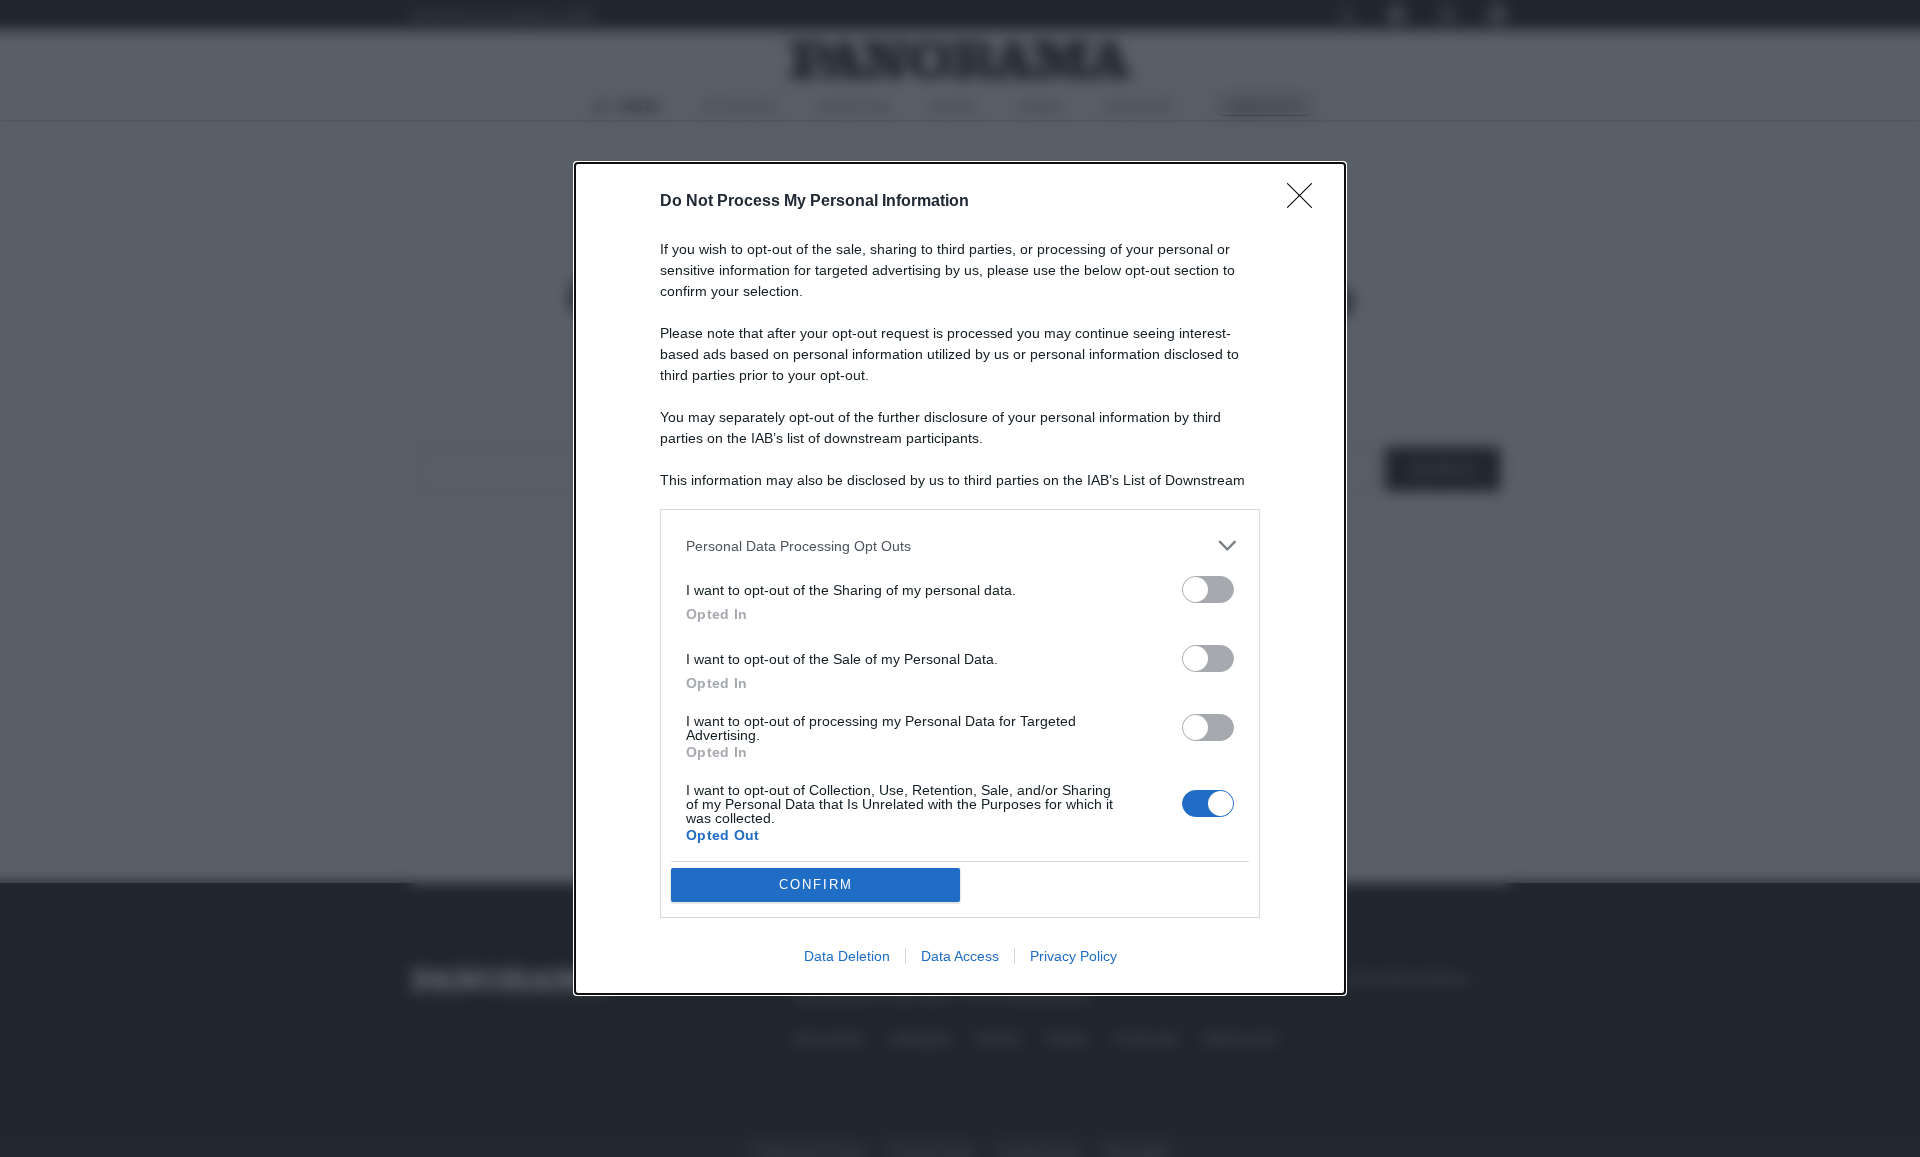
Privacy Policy (1073, 956)
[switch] (1208, 589)
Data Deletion (847, 956)
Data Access (960, 956)
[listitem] (960, 545)
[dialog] (960, 578)
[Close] (1306, 202)
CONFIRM (816, 884)
